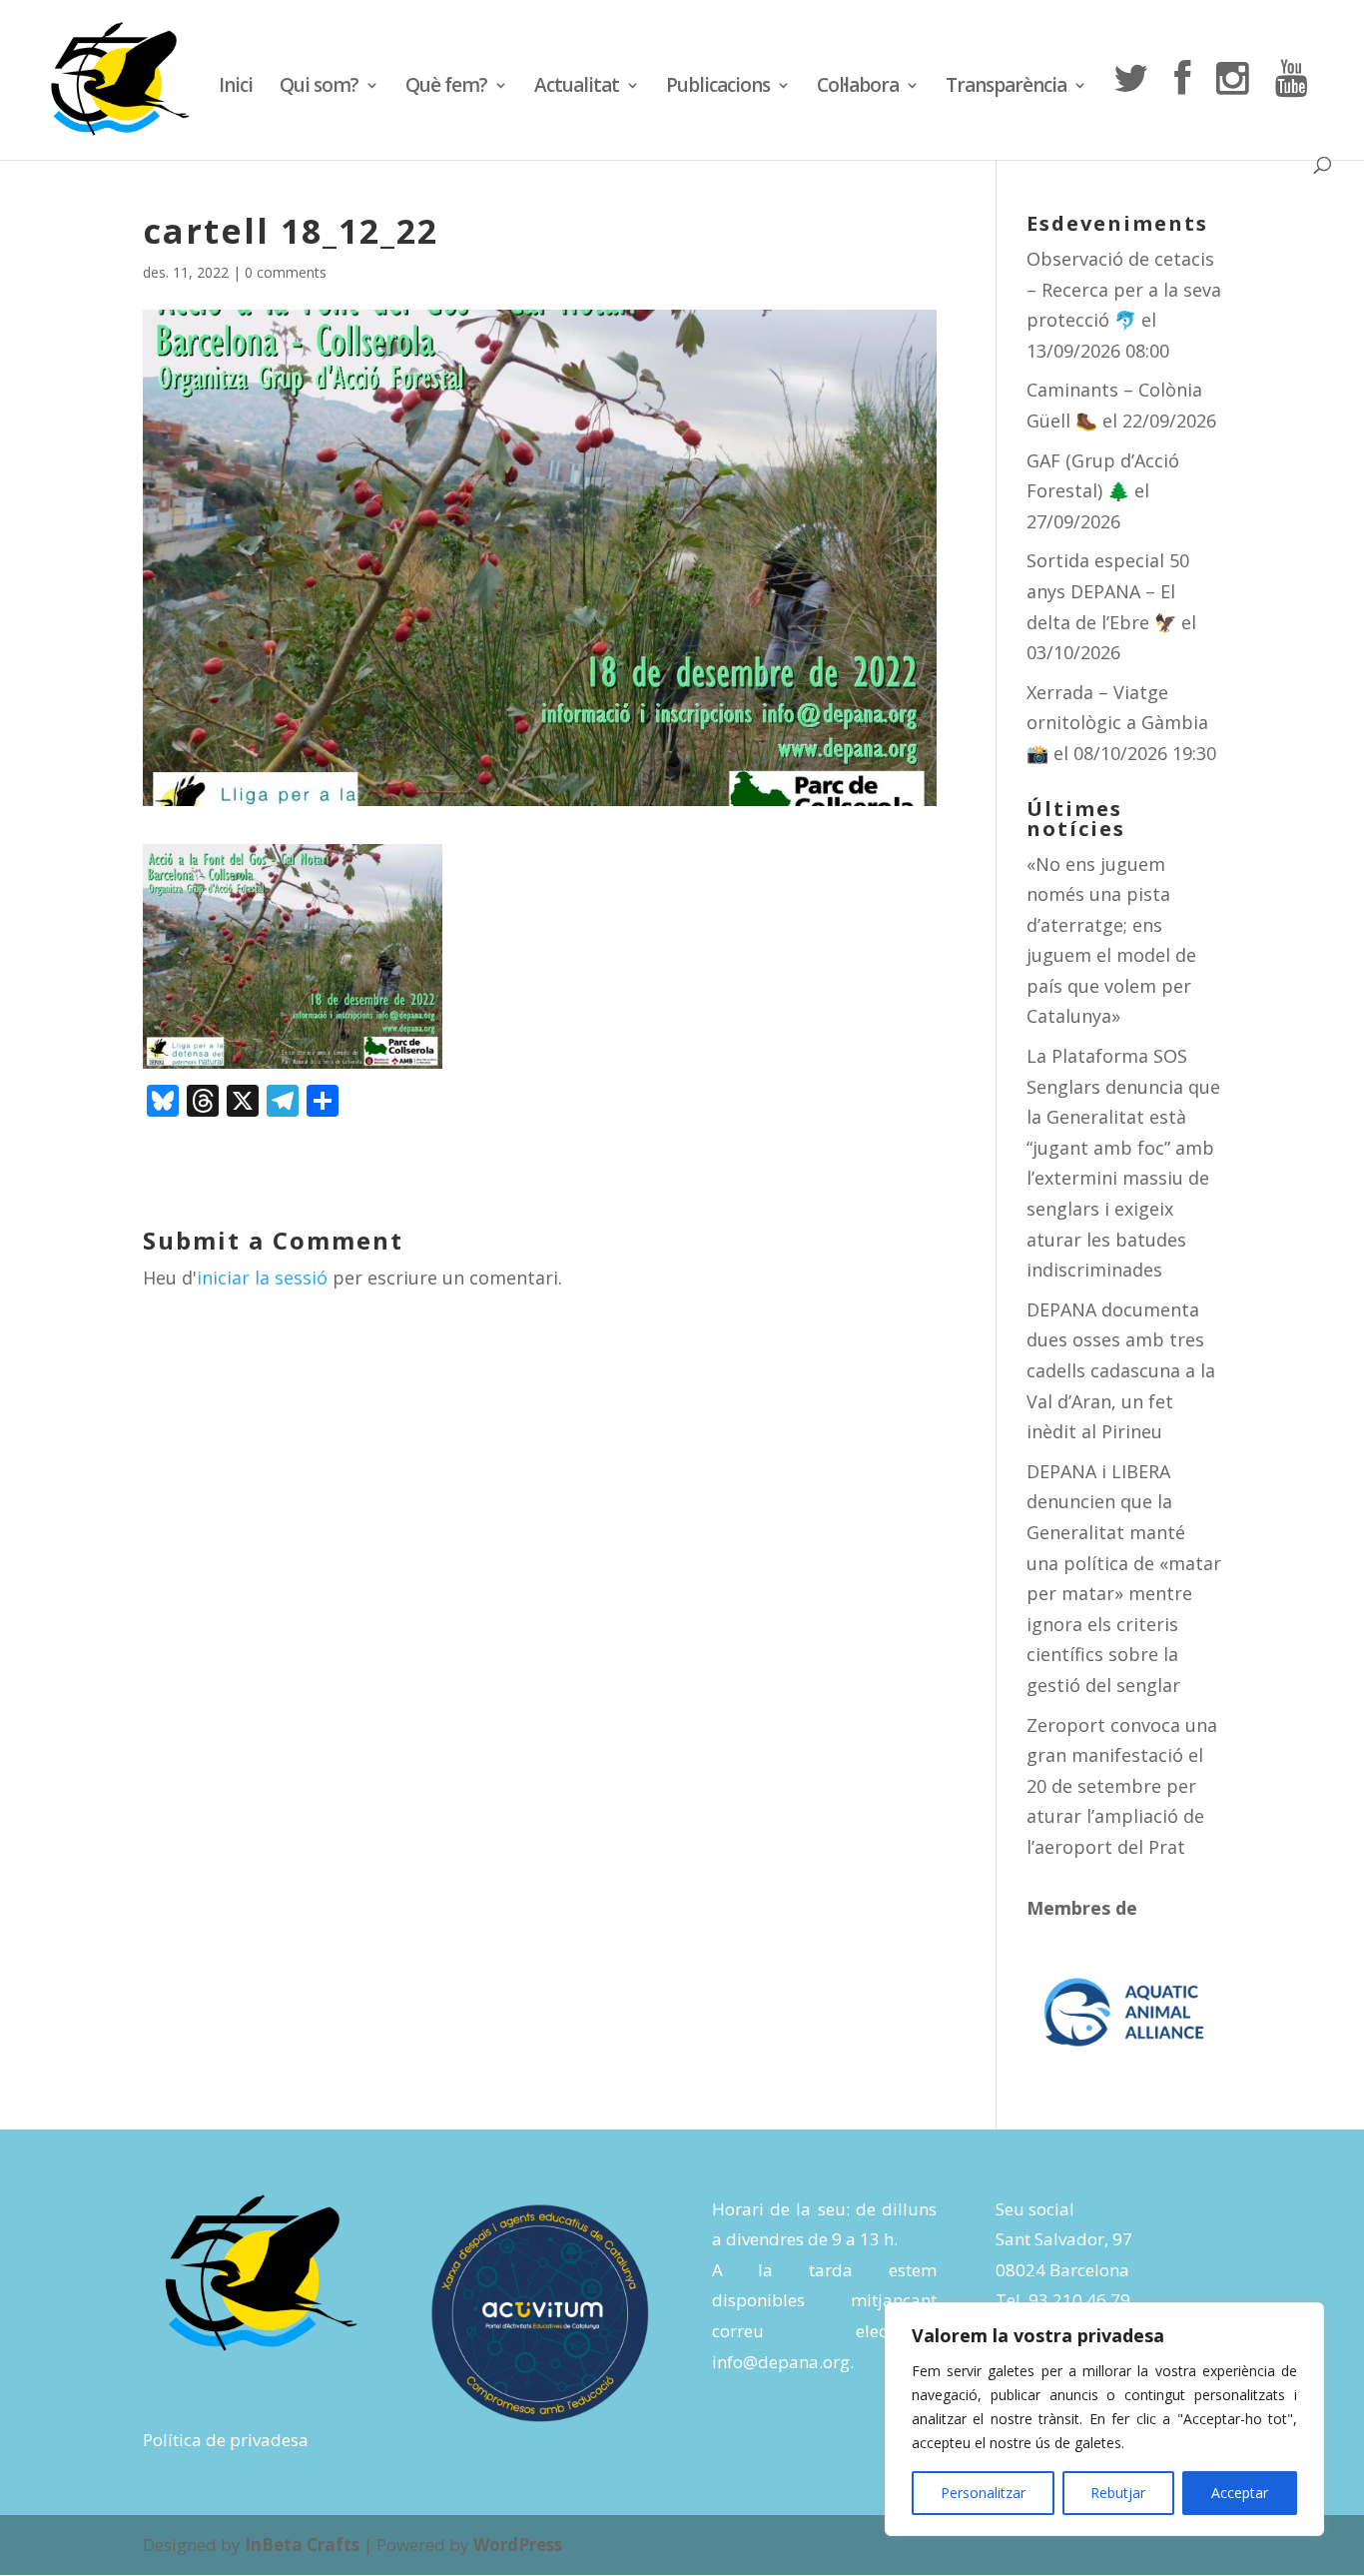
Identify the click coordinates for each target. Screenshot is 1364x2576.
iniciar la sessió (262, 1278)
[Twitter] (1130, 108)
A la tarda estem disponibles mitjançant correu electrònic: (824, 2300)
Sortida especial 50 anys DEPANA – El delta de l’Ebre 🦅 (1108, 591)
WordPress (518, 2545)
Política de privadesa (226, 2440)
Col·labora (858, 88)
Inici (236, 88)
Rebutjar (1118, 2493)
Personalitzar (983, 2493)
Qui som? (319, 88)
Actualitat (577, 88)
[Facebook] (1182, 108)
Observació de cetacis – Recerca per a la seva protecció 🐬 (1124, 289)
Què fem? (446, 88)
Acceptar (1240, 2493)
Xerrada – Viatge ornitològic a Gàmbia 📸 (1117, 723)
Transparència (1006, 88)
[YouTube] (1291, 108)
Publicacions (718, 88)
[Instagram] (1232, 108)
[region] (1104, 2419)
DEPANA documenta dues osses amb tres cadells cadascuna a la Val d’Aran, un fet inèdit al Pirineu (1121, 1370)
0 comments (286, 272)
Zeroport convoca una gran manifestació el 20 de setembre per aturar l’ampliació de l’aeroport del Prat (1122, 1786)
